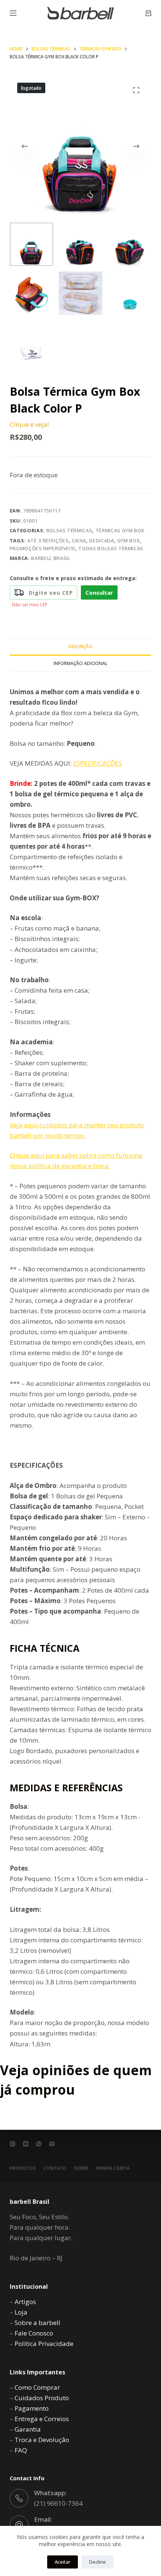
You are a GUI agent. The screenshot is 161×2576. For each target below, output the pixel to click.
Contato (55, 2168)
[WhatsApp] (39, 2144)
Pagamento (32, 2408)
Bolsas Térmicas (69, 530)
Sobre (81, 2168)
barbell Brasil (51, 558)
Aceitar (63, 2562)
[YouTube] (26, 2144)
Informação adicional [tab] (80, 663)
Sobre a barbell (37, 2323)
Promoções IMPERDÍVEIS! (42, 548)
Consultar (99, 592)
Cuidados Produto (42, 2398)
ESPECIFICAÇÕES (98, 763)
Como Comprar (37, 2387)
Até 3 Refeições (48, 540)
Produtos (23, 2168)
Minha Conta (113, 2168)
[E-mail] (52, 2144)
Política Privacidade (44, 2344)
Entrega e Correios (42, 2419)
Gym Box (129, 540)
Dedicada (101, 540)
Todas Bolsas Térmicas (111, 548)
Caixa (79, 540)
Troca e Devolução (42, 2440)
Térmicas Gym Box (120, 530)
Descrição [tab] (80, 647)
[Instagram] (13, 2144)
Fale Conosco (34, 2333)
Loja (21, 2312)
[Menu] (13, 13)
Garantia (28, 2429)
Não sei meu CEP (30, 605)
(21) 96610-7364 (58, 2503)
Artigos (25, 2302)
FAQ (21, 2450)
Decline (98, 2562)
